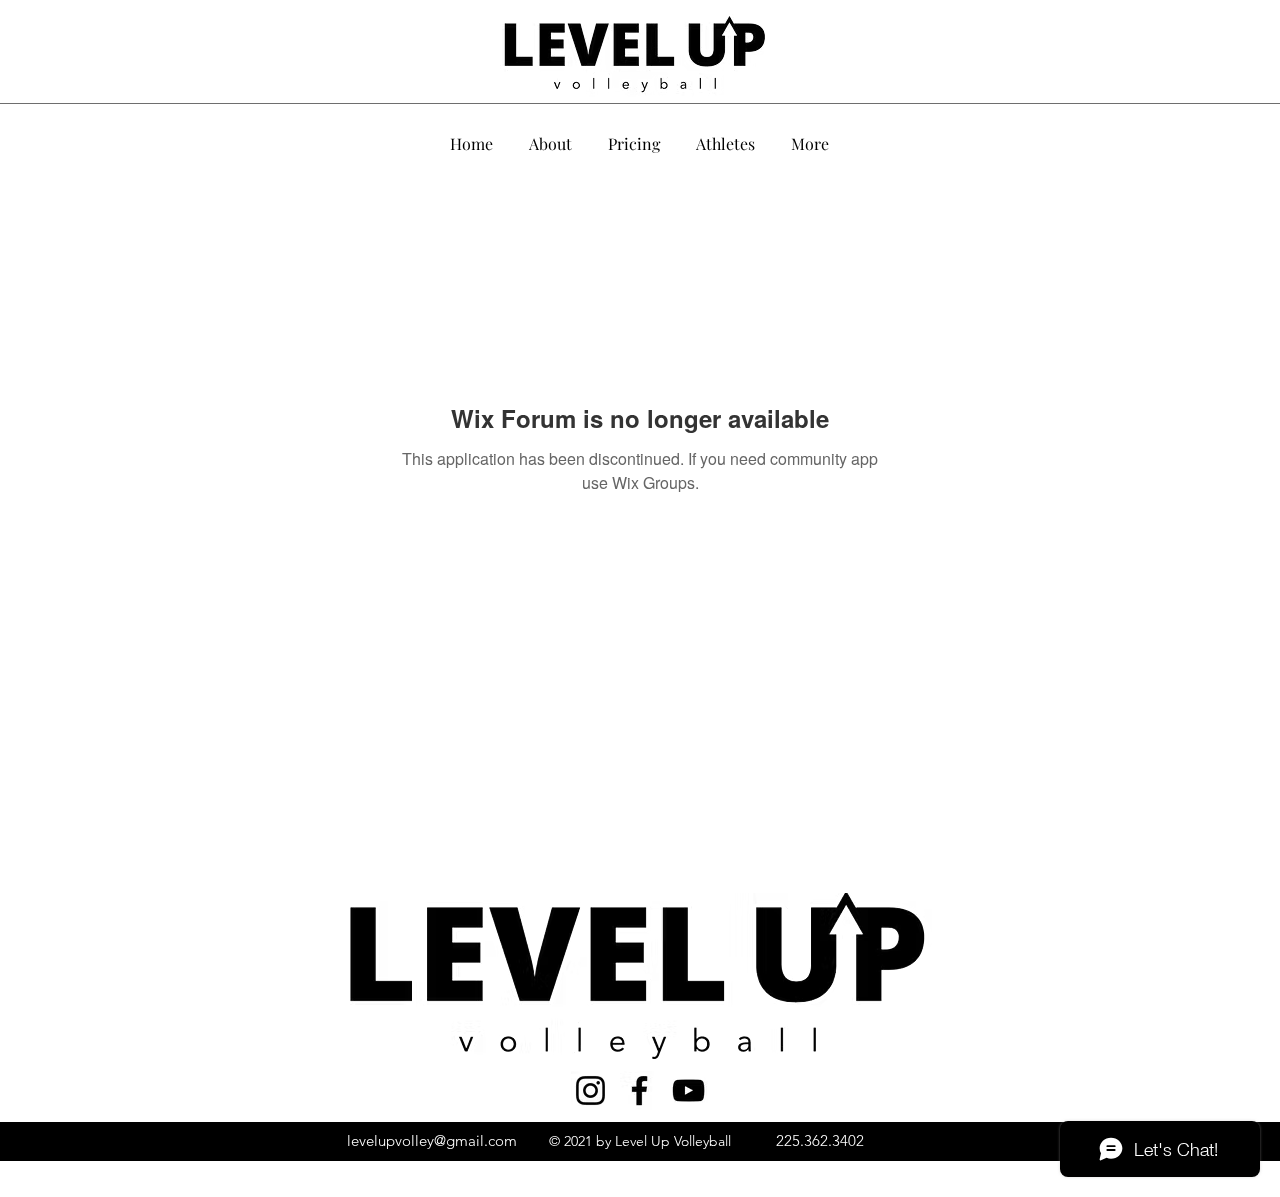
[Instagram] (590, 1090)
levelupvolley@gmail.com (432, 1140)
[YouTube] (688, 1090)
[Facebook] (639, 1090)
